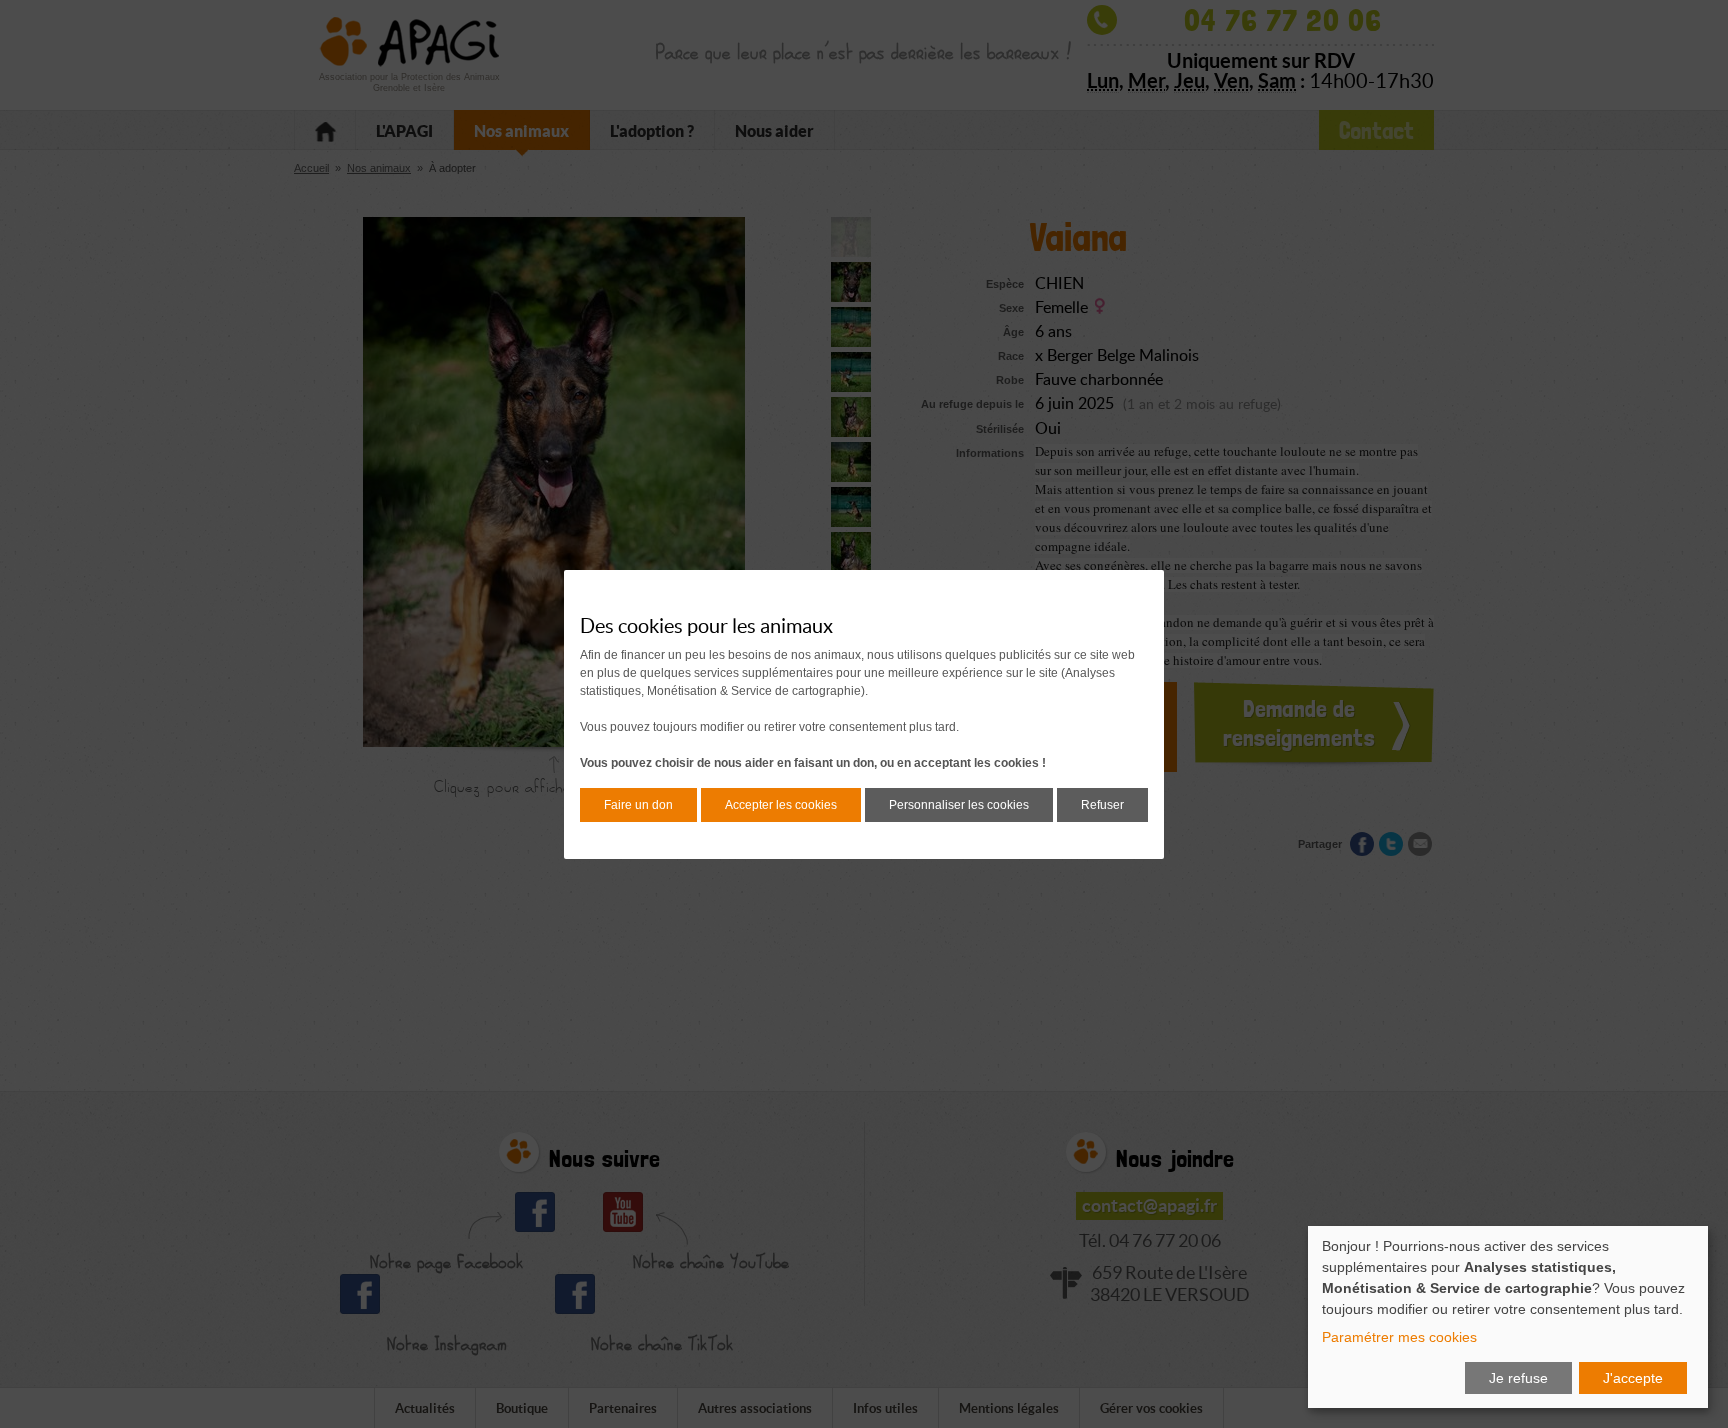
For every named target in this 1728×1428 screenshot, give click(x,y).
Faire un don (638, 805)
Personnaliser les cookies (959, 805)
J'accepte (1633, 1378)
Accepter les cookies (781, 805)
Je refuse (1518, 1378)
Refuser (1102, 805)
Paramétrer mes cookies (1399, 1337)
